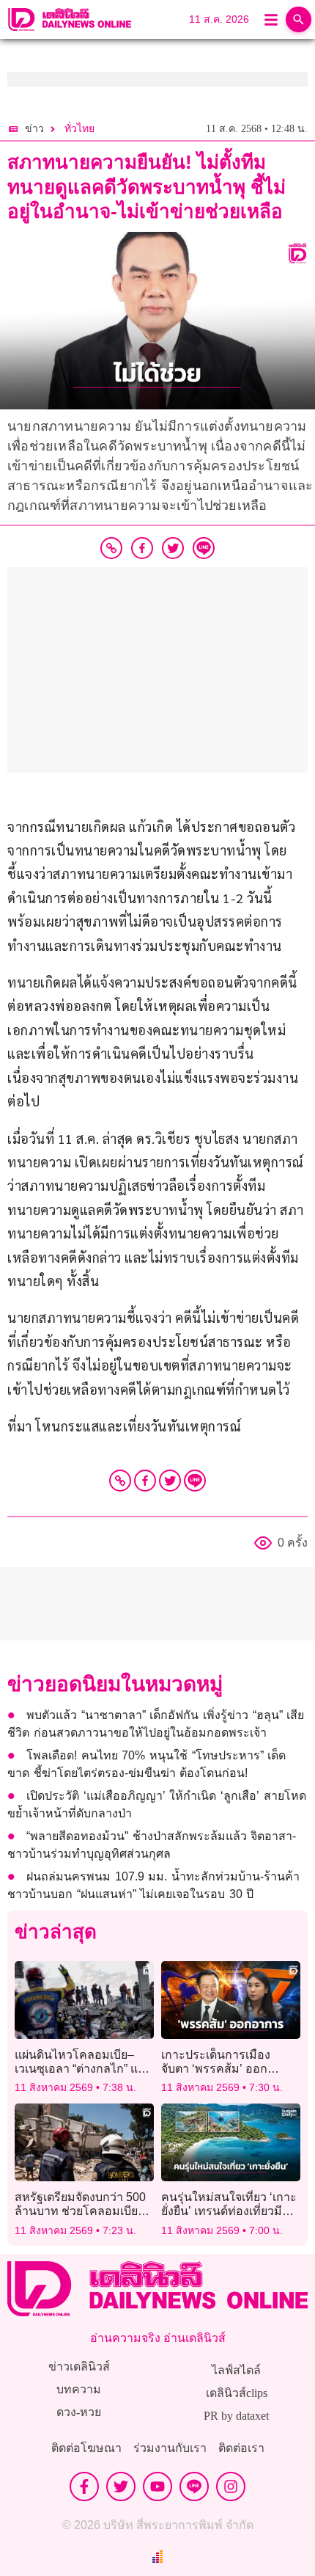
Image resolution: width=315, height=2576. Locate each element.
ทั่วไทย (79, 129)
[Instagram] (231, 2486)
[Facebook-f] (84, 2486)
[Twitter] (170, 1481)
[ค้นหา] (299, 19)
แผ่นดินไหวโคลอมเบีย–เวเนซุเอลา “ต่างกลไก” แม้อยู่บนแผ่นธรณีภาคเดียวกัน (84, 2069)
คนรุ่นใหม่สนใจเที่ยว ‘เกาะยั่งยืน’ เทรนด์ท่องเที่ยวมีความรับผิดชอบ (229, 2211)
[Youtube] (157, 2486)
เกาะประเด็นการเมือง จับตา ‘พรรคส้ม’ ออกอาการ (216, 2069)
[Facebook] (145, 1481)
